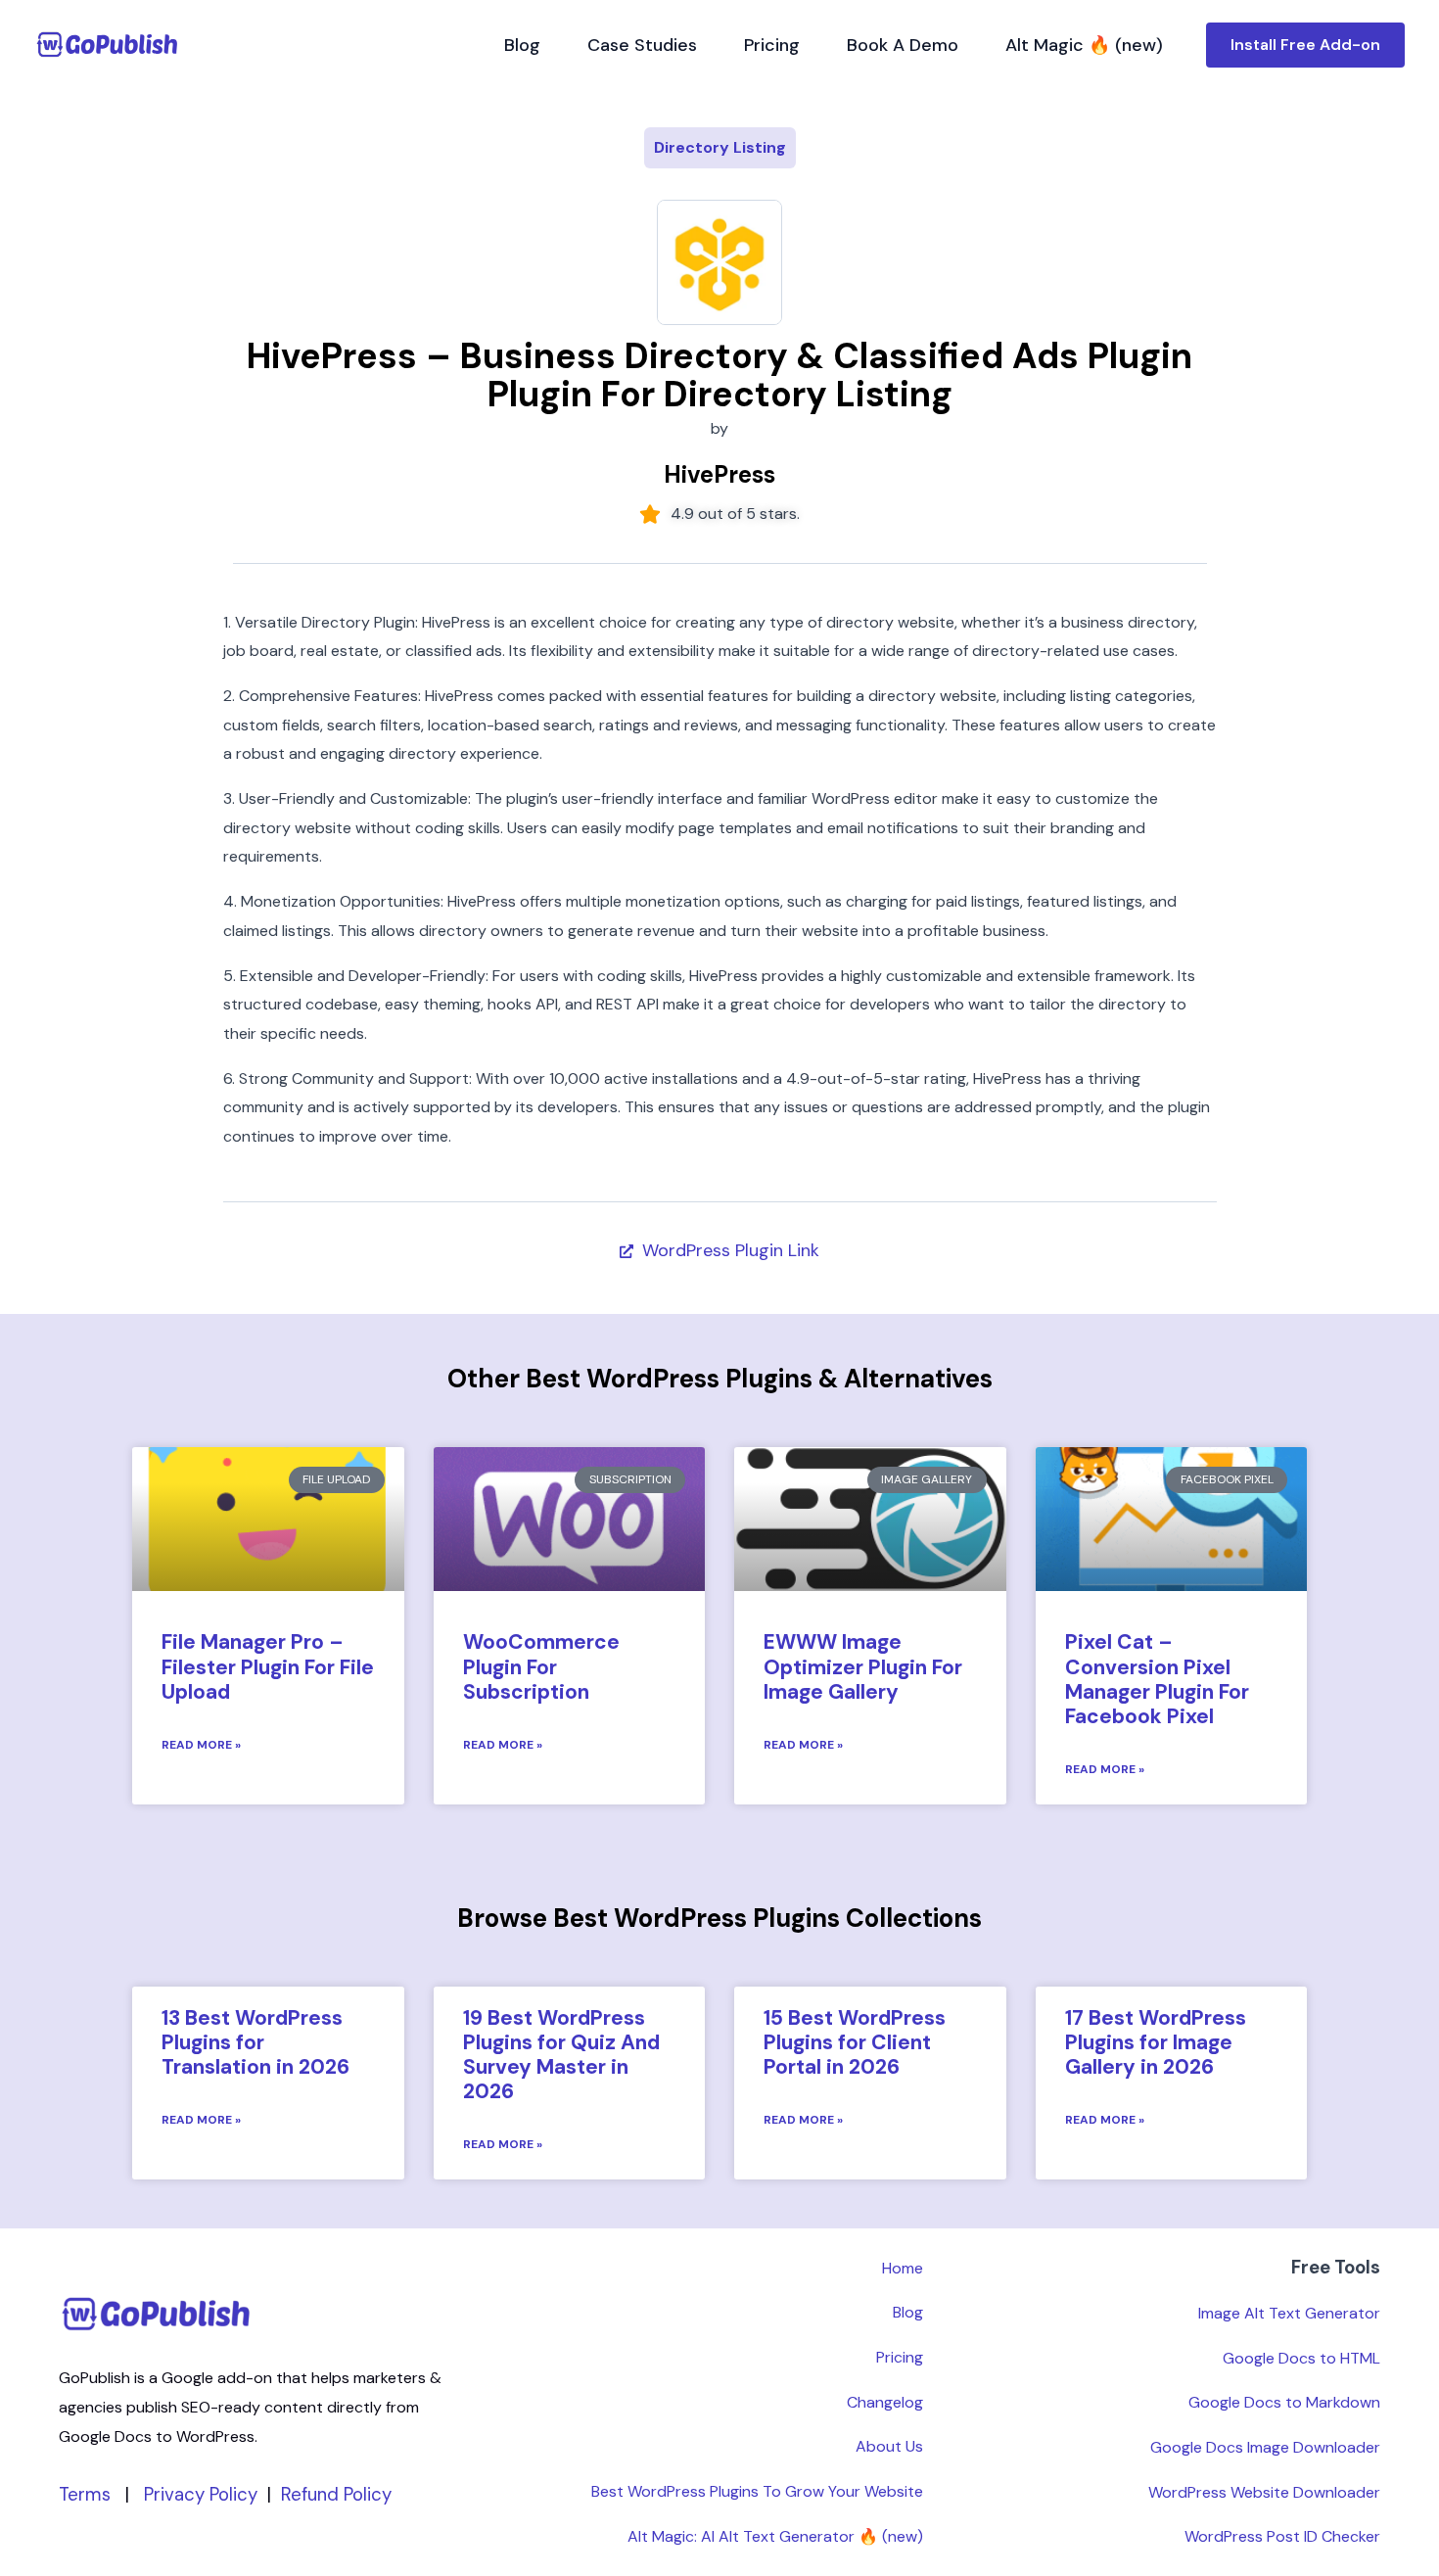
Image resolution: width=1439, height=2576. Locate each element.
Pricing (772, 45)
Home (903, 2268)
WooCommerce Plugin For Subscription (541, 1666)
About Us (889, 2446)
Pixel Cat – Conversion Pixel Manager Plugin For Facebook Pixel (1157, 1679)
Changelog (885, 2402)
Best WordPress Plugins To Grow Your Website (757, 2491)
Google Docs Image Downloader (1265, 2447)
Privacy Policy (201, 2494)
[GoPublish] (108, 44)
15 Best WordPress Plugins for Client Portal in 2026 (855, 2042)
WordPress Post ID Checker (1282, 2536)
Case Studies (642, 45)
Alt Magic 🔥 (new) (1084, 45)
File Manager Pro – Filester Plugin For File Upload (268, 1666)
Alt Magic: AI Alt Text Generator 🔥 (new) (775, 2536)
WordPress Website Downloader (1264, 2492)
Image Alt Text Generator (1289, 2313)
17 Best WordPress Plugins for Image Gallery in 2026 (1156, 2042)
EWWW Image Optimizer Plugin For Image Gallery (863, 1666)
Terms (85, 2494)
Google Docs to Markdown (1284, 2402)
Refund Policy (336, 2494)
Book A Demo (903, 45)
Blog (522, 45)
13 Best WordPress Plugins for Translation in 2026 (255, 2042)
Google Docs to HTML (1301, 2358)
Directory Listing (720, 147)
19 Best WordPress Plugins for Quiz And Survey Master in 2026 (561, 2055)
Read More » (201, 1745)
